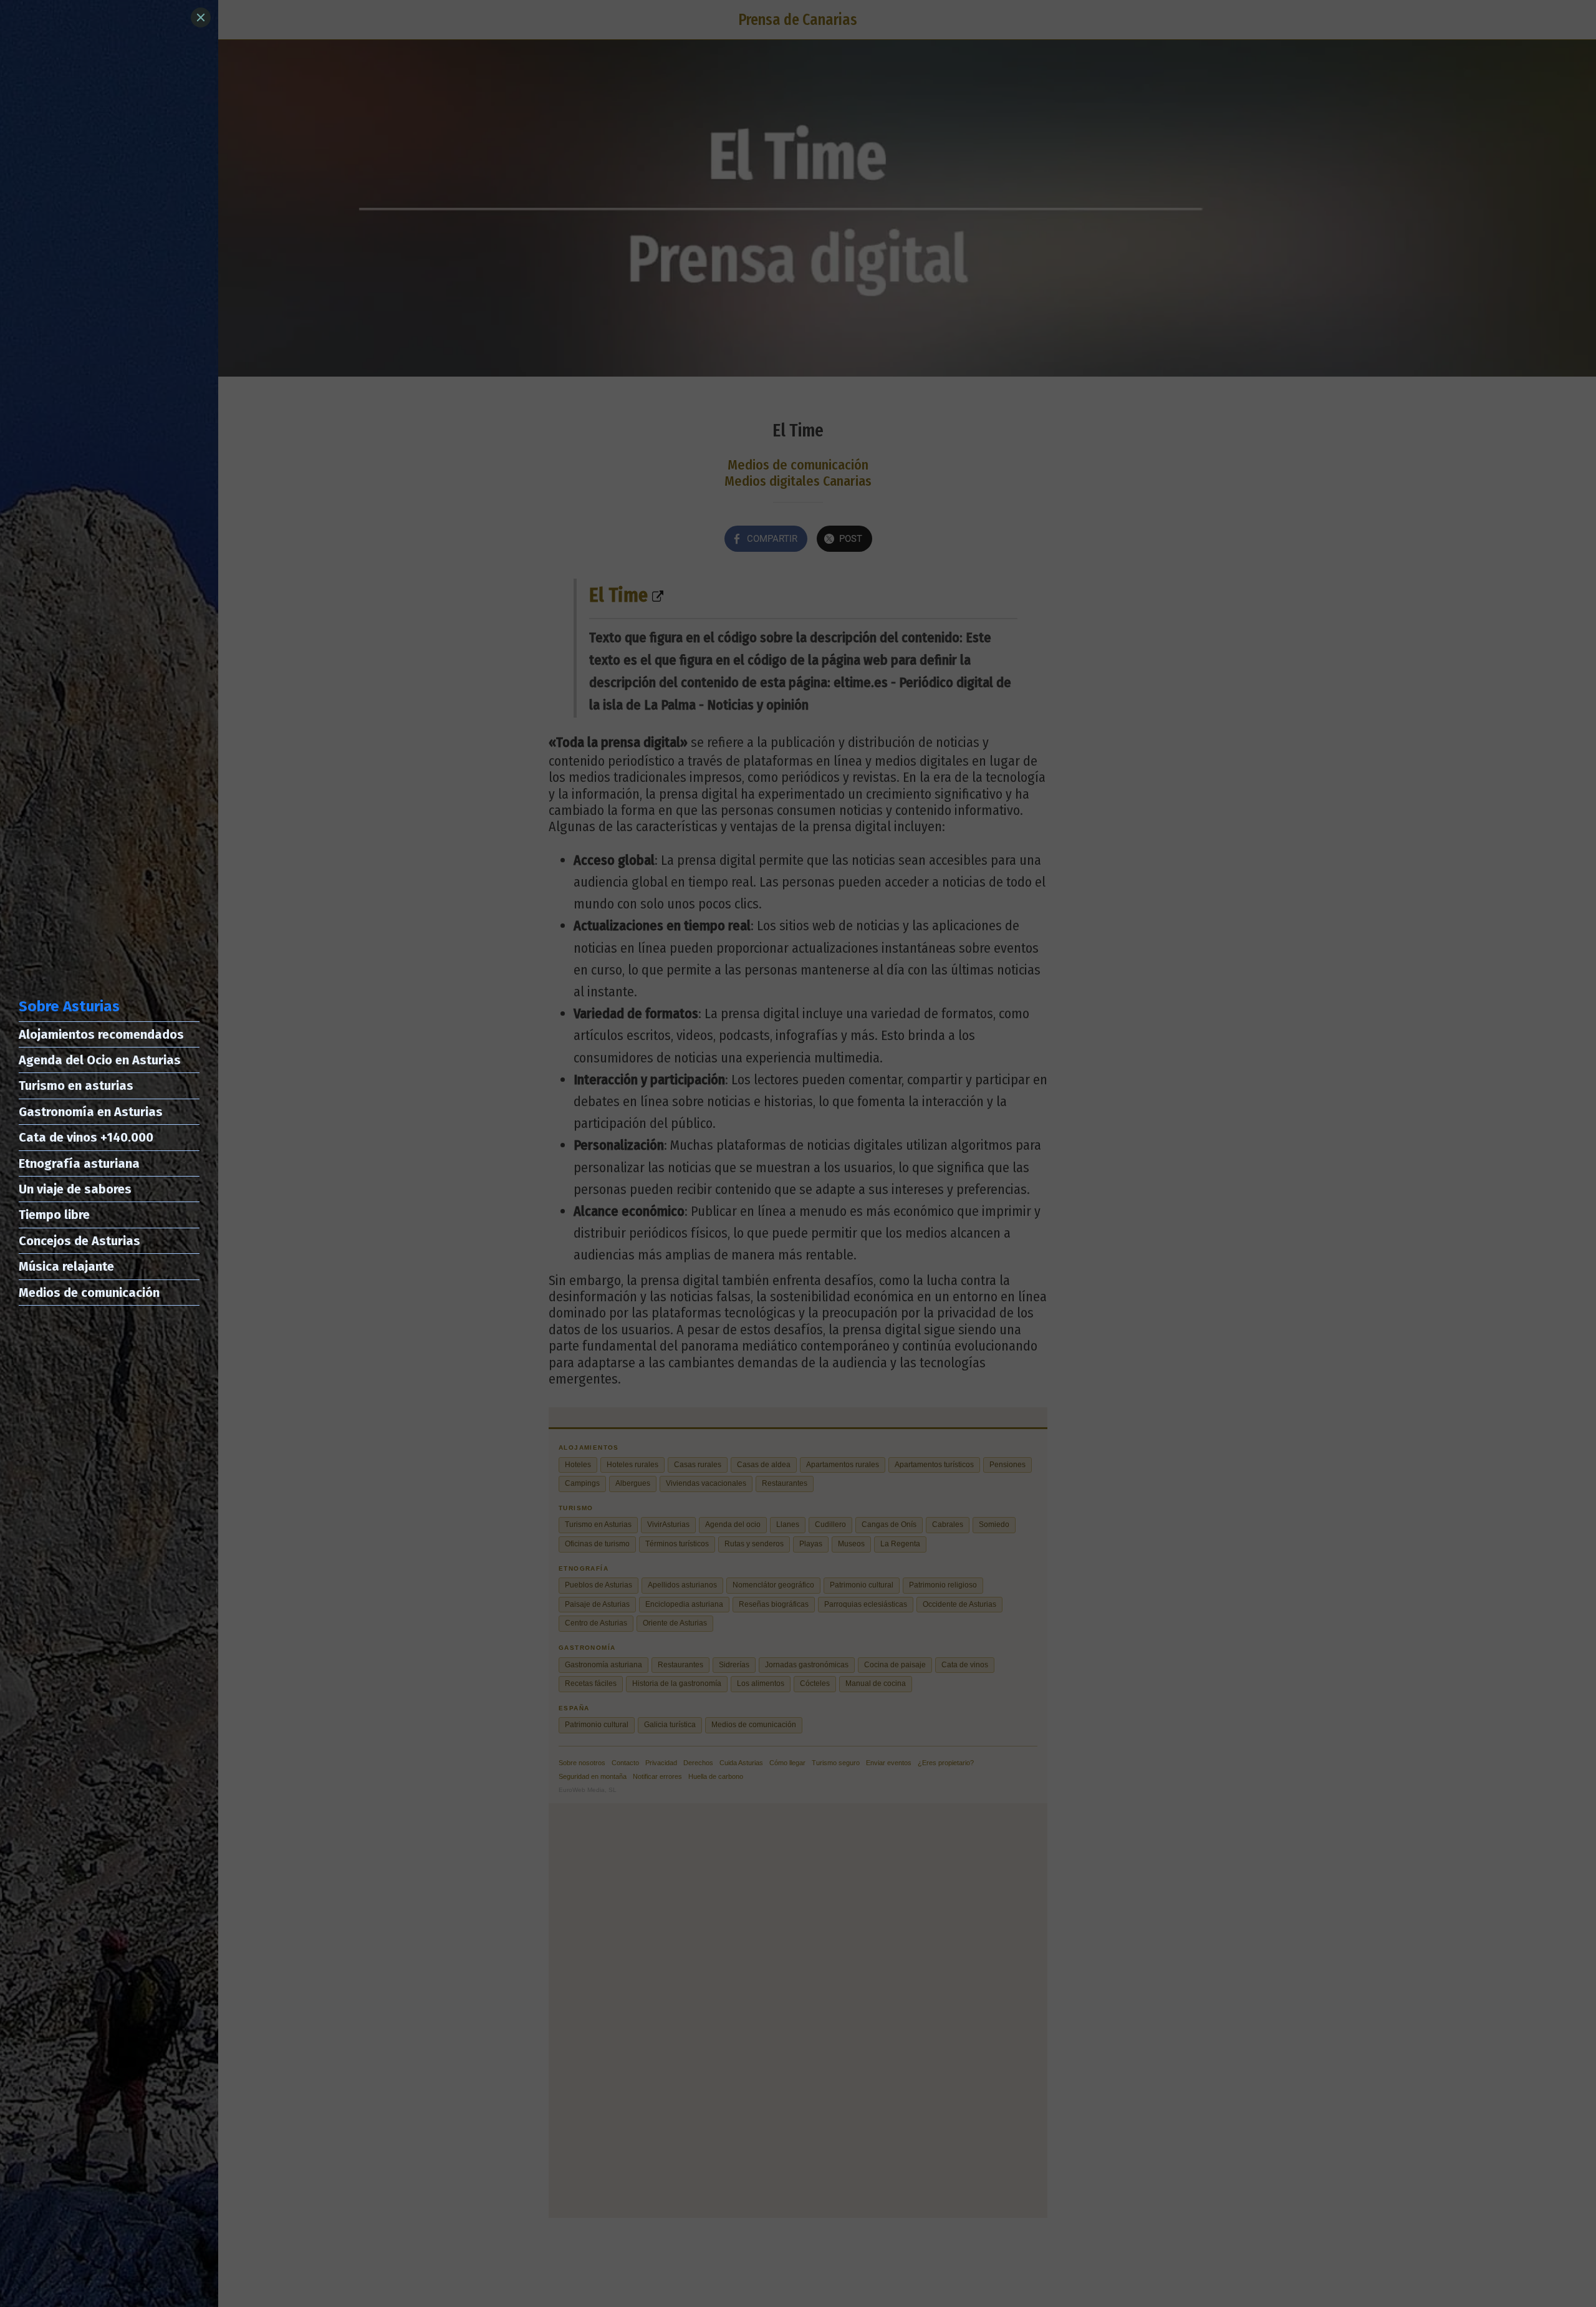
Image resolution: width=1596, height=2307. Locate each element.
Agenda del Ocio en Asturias (100, 1060)
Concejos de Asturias (79, 1241)
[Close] (201, 17)
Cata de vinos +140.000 (86, 1137)
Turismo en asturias (76, 1086)
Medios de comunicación (89, 1293)
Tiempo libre (54, 1215)
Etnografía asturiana (79, 1163)
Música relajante (66, 1266)
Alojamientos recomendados (101, 1034)
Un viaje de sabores (75, 1189)
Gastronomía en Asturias (91, 1112)
